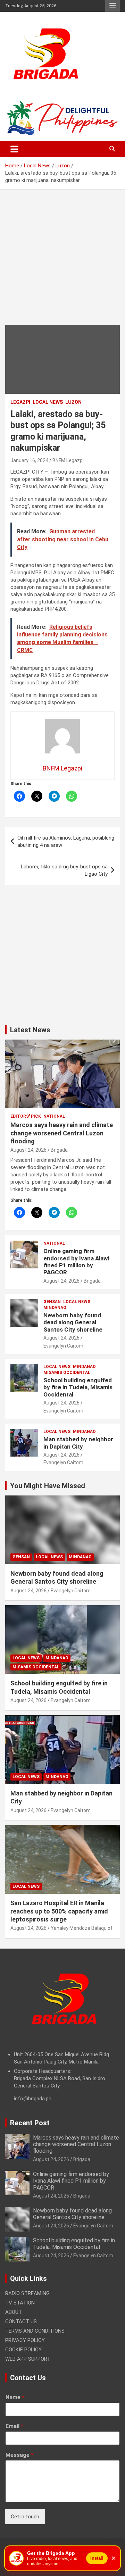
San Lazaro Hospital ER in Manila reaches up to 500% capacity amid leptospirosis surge (59, 1911)
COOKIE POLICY (23, 2350)
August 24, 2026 (28, 1150)
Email (14, 2426)
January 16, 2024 (29, 460)
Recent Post (30, 2123)
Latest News (30, 1030)
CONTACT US (21, 2321)
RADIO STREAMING (27, 2293)
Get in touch (25, 2517)
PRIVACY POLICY (25, 2340)
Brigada (59, 1150)
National (54, 1116)
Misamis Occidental (67, 1373)
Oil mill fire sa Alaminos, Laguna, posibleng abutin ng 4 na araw (66, 841)
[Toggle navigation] (14, 149)
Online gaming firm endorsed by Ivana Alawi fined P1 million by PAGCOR (76, 1262)
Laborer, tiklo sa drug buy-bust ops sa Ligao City (64, 870)
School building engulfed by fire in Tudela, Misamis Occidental (78, 1387)
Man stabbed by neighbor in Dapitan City (78, 1443)
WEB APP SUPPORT (28, 2359)
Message (19, 2455)
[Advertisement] (62, 262)
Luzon (73, 402)
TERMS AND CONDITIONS (35, 2331)
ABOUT (14, 2312)
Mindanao (55, 1308)
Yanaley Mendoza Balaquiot (82, 1928)
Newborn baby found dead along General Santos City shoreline (73, 1322)
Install (97, 2558)
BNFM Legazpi (68, 460)
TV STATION (20, 2303)
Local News (48, 402)
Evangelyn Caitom (63, 1346)
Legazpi (20, 402)
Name (15, 2397)
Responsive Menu (112, 6)
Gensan (52, 1302)
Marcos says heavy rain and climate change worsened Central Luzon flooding (62, 1133)
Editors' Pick (26, 1116)
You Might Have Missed (48, 1486)
